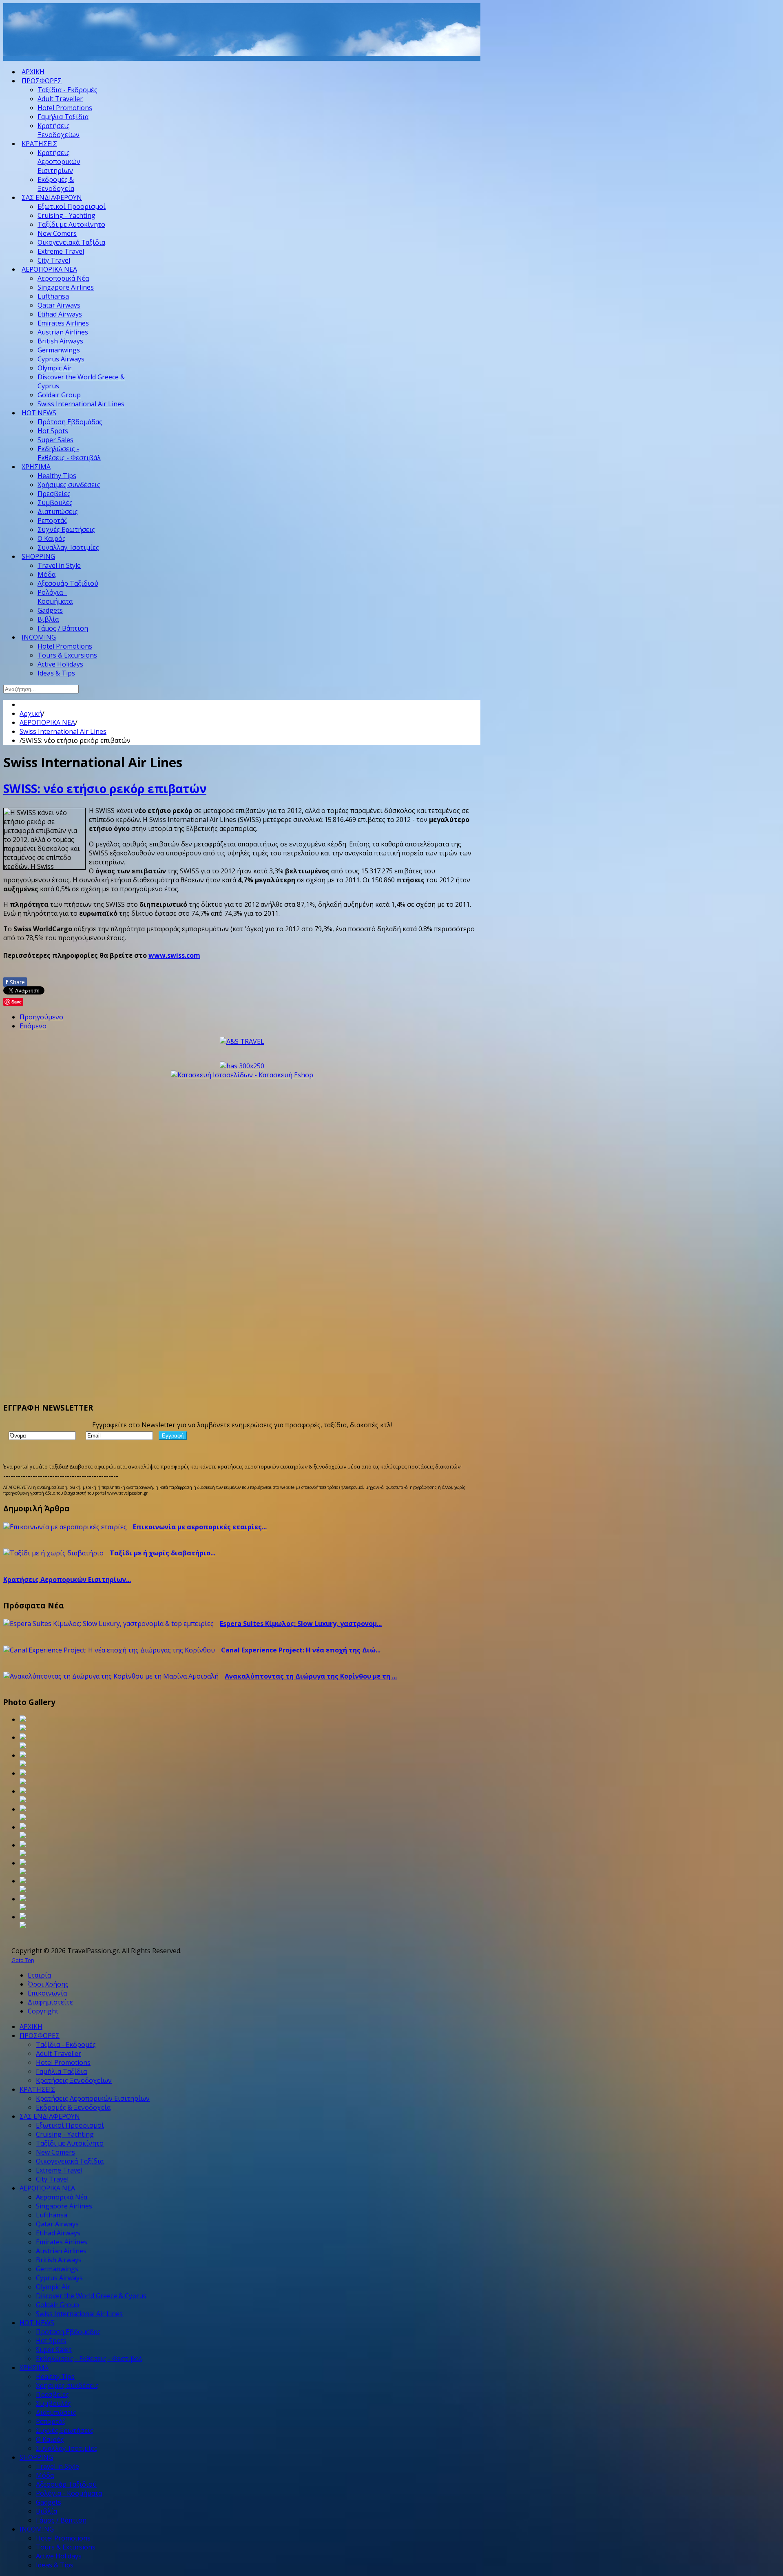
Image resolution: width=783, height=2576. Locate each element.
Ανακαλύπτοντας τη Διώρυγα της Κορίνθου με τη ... (311, 1676)
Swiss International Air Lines (63, 731)
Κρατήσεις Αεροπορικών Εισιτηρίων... (67, 1579)
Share (15, 982)
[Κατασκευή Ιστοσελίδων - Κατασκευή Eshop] (242, 1075)
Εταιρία (39, 1975)
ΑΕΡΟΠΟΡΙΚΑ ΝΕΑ (47, 722)
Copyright (43, 2011)
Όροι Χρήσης (48, 1984)
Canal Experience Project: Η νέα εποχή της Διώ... (301, 1650)
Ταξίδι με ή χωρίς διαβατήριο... (163, 1553)
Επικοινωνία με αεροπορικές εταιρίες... (200, 1527)
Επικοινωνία (47, 1993)
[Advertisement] (152, 40)
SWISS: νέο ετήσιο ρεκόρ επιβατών (105, 789)
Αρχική (31, 713)
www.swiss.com (174, 955)
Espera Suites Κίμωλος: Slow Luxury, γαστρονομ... (301, 1624)
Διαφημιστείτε (50, 2002)
